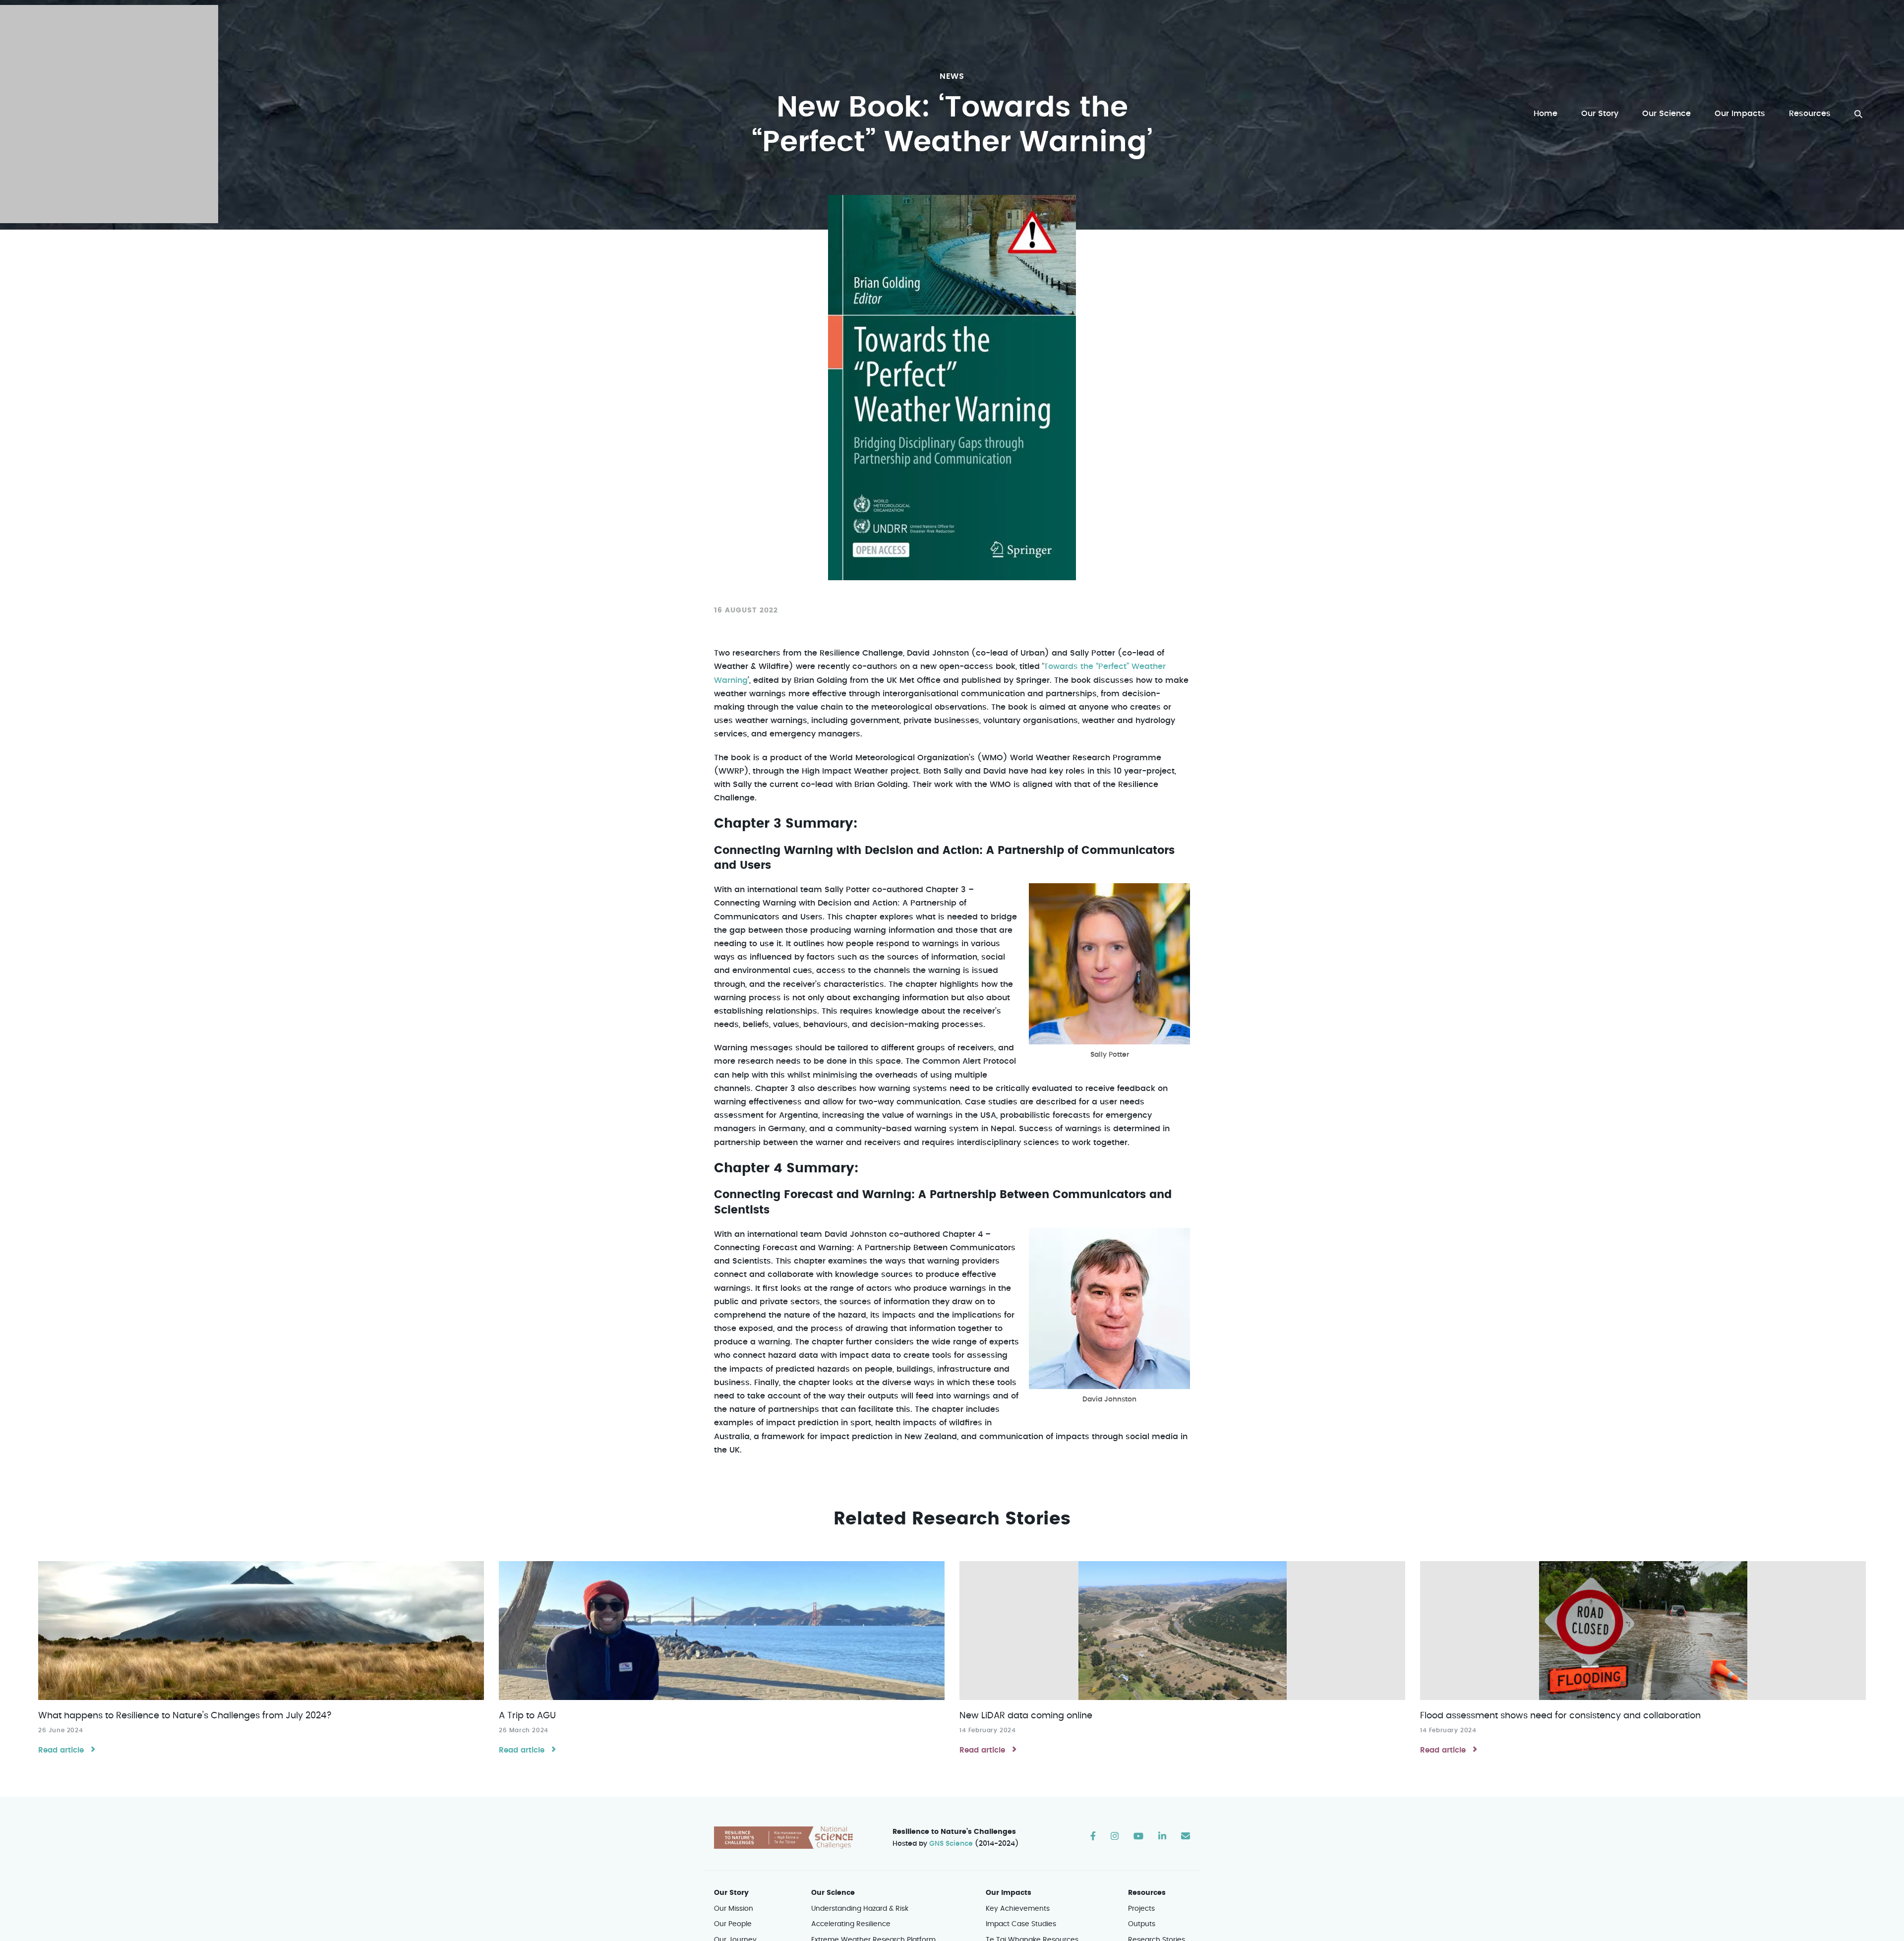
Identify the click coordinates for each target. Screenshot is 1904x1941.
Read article (61, 1750)
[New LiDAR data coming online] (1182, 1631)
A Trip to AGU (527, 1716)
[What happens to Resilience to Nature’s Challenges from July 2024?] (261, 1631)
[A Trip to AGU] (722, 1631)
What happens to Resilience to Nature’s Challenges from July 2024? (185, 1716)
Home (1546, 114)
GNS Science (951, 1844)
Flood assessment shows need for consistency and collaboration (1560, 1716)
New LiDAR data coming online (1026, 1716)
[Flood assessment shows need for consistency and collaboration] (1643, 1631)
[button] (1858, 114)
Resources (1810, 114)
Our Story (1600, 114)
